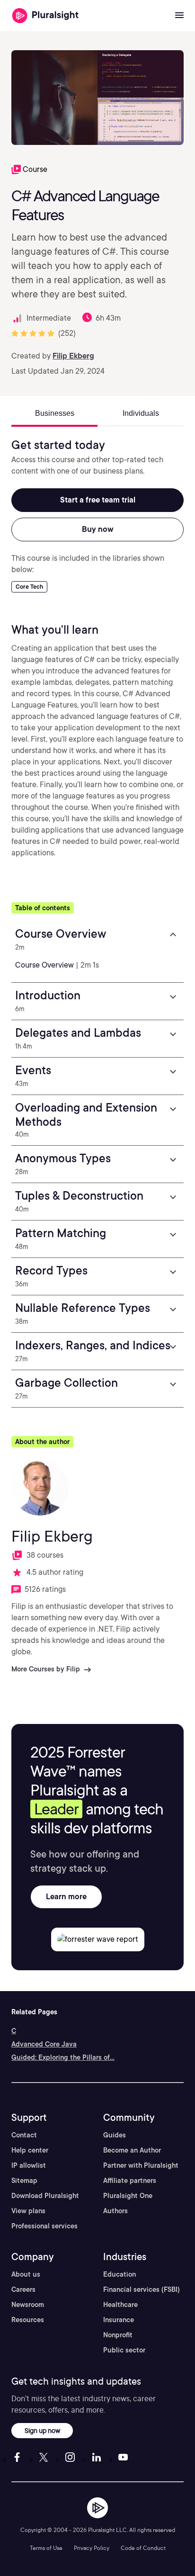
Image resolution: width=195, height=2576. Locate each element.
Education (120, 2274)
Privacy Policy (92, 2548)
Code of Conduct (143, 2548)
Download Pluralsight (45, 2196)
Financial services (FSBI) (142, 2289)
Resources (28, 2320)
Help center (30, 2150)
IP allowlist (29, 2165)
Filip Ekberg (73, 356)
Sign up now (42, 2430)
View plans (28, 2211)
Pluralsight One (128, 2196)
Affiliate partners (130, 2181)
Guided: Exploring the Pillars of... (63, 2057)
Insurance (119, 2320)
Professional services (44, 2226)
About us (26, 2274)
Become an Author (132, 2150)
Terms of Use (46, 2548)
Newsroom (28, 2305)
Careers (23, 2289)
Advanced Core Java (44, 2044)
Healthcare (120, 2305)
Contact (24, 2135)
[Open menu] (179, 16)
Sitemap (24, 2181)
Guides (115, 2135)
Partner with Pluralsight (141, 2165)
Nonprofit (118, 2335)
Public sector (124, 2350)
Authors (115, 2211)
